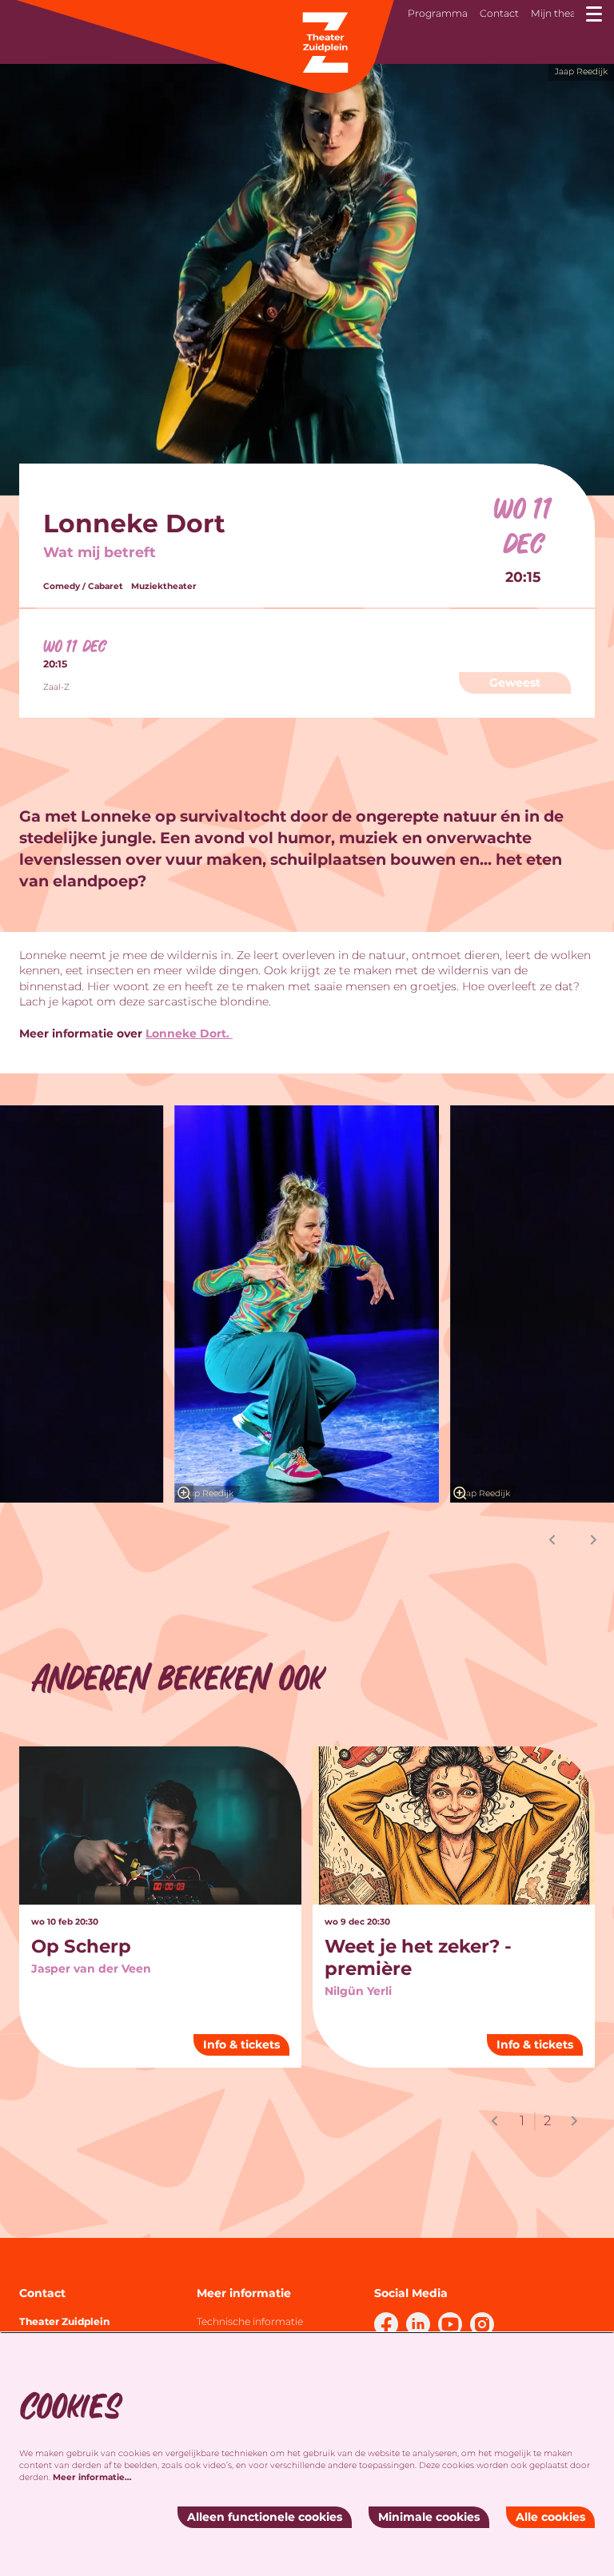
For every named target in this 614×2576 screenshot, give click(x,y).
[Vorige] (552, 1540)
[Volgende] (594, 1540)
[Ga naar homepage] (204, 48)
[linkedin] (418, 2324)
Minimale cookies (429, 2517)
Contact (499, 13)
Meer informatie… (92, 2477)
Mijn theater (560, 13)
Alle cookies (550, 2517)
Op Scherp (81, 1946)
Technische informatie (250, 2321)
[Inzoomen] (184, 1493)
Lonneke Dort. (189, 1033)
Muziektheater (164, 587)
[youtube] (450, 2324)
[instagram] (482, 2324)
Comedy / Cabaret (83, 587)
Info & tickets (241, 2044)
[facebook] (386, 2324)
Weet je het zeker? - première (418, 1957)
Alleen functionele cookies (265, 2517)
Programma (438, 13)
